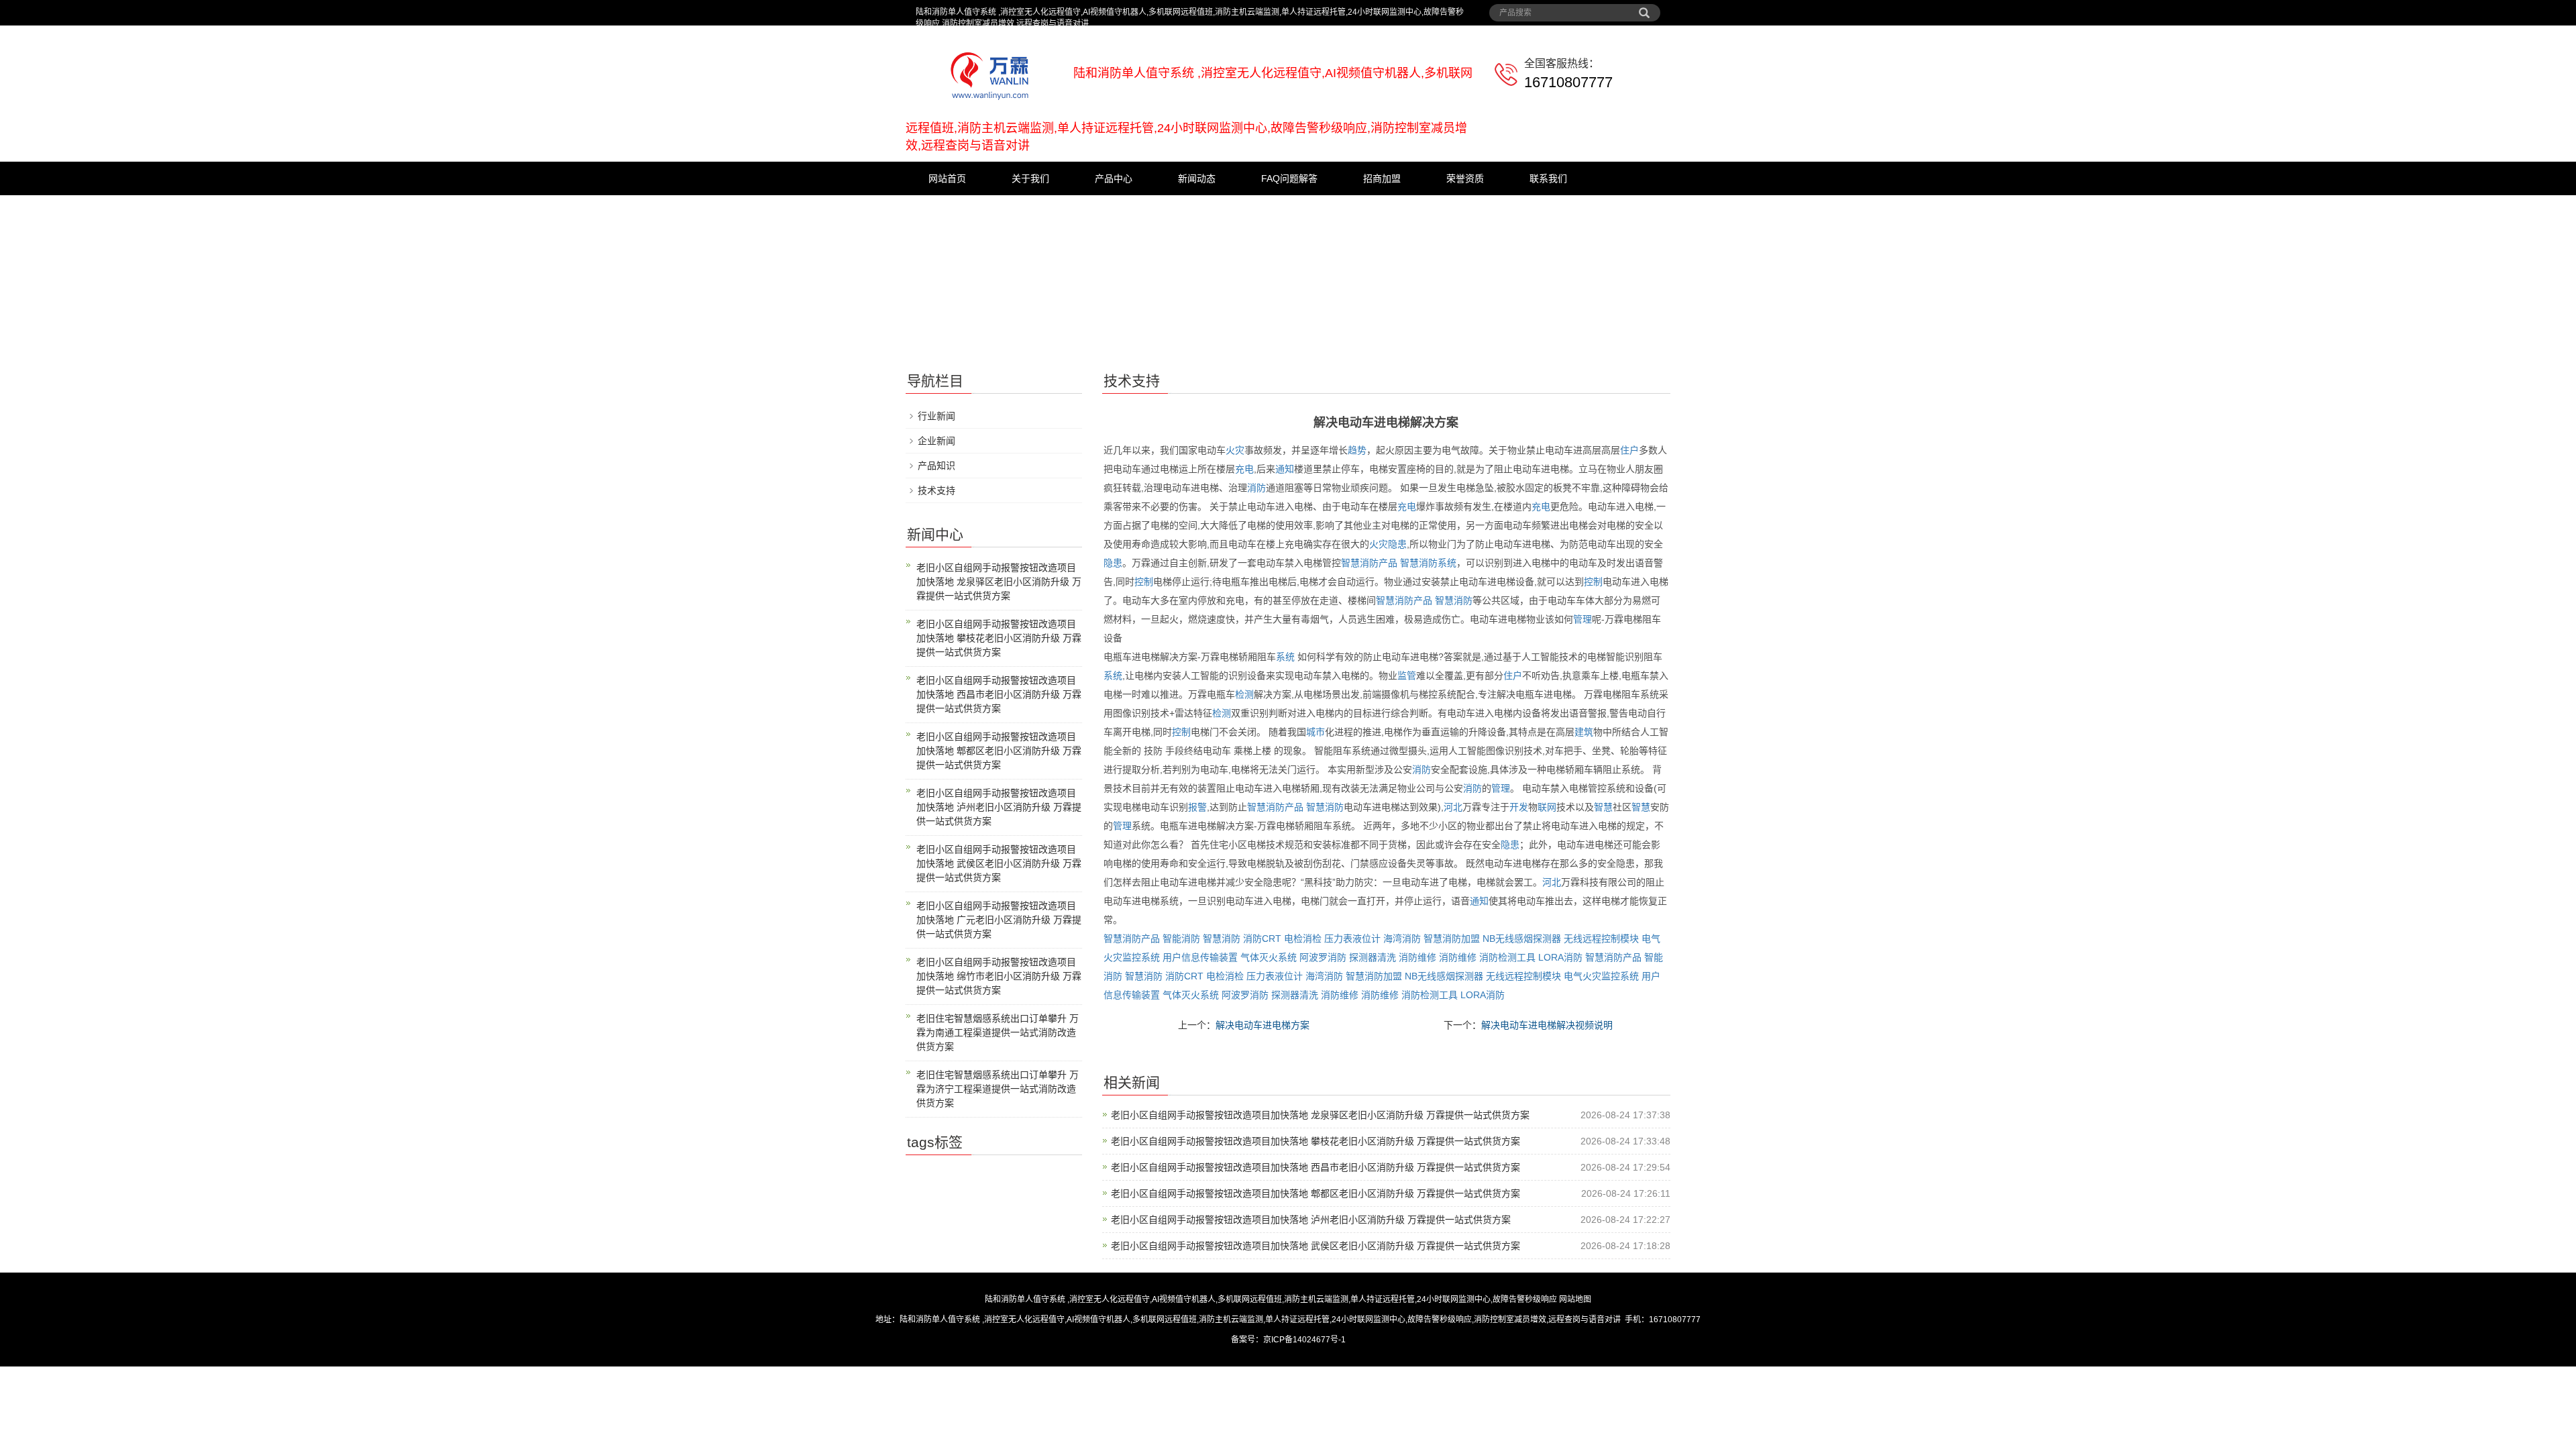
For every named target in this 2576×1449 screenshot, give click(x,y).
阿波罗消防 (1323, 957)
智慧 (1603, 807)
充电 (1244, 469)
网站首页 (947, 178)
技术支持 (936, 490)
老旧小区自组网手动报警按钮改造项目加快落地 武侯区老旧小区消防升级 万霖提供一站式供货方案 (1316, 1246)
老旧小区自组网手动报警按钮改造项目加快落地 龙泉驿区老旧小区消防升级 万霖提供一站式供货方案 (1320, 1115)
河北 (1453, 807)
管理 (1582, 619)
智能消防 (1181, 938)
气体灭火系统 (1269, 957)
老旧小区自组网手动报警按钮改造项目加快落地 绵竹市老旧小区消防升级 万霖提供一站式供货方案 (999, 976)
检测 (1244, 694)
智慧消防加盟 (1452, 938)
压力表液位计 (1352, 938)
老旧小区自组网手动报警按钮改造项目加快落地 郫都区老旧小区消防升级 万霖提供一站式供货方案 (1316, 1193)
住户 (1629, 450)
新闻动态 (1197, 178)
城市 (1316, 732)
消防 (1256, 488)
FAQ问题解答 (1289, 178)
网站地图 (1575, 1299)
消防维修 (1417, 957)
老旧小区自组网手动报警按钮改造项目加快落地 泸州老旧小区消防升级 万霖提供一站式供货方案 (1311, 1220)
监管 (1407, 676)
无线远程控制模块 (1601, 938)
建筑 (1584, 732)
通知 (1285, 469)
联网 (1547, 807)
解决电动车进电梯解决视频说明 (1547, 1025)
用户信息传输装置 (1200, 957)
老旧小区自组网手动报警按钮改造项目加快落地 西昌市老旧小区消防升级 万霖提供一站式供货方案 (1316, 1167)
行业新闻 (936, 416)
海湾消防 (1402, 938)
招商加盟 (1382, 178)
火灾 (1235, 450)
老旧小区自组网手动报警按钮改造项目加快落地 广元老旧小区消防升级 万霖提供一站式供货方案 (999, 920)
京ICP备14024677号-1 (1304, 1340)
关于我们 (1030, 178)
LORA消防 (1560, 957)
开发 (1519, 807)
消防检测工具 (1507, 957)
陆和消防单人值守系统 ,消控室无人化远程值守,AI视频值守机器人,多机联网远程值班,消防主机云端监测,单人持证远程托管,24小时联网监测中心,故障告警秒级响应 (1271, 1299)
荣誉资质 (1465, 178)
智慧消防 (1419, 563)
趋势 (1357, 450)
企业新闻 (936, 441)
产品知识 (936, 466)
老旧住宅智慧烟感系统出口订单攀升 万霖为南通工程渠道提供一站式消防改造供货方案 (998, 1032)
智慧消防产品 (1369, 563)
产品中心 (1114, 178)
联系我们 (1548, 178)
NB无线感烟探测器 (1522, 938)
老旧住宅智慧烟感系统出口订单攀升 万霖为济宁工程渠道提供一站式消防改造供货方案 (998, 1089)
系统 (1447, 563)
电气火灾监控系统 (1601, 976)
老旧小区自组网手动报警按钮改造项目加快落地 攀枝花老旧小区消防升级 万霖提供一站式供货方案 (1316, 1141)
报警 (1197, 807)
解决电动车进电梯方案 (1263, 1025)
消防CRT (1262, 938)
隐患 (1397, 544)
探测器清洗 (1373, 957)
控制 (1144, 582)
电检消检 (1303, 938)
